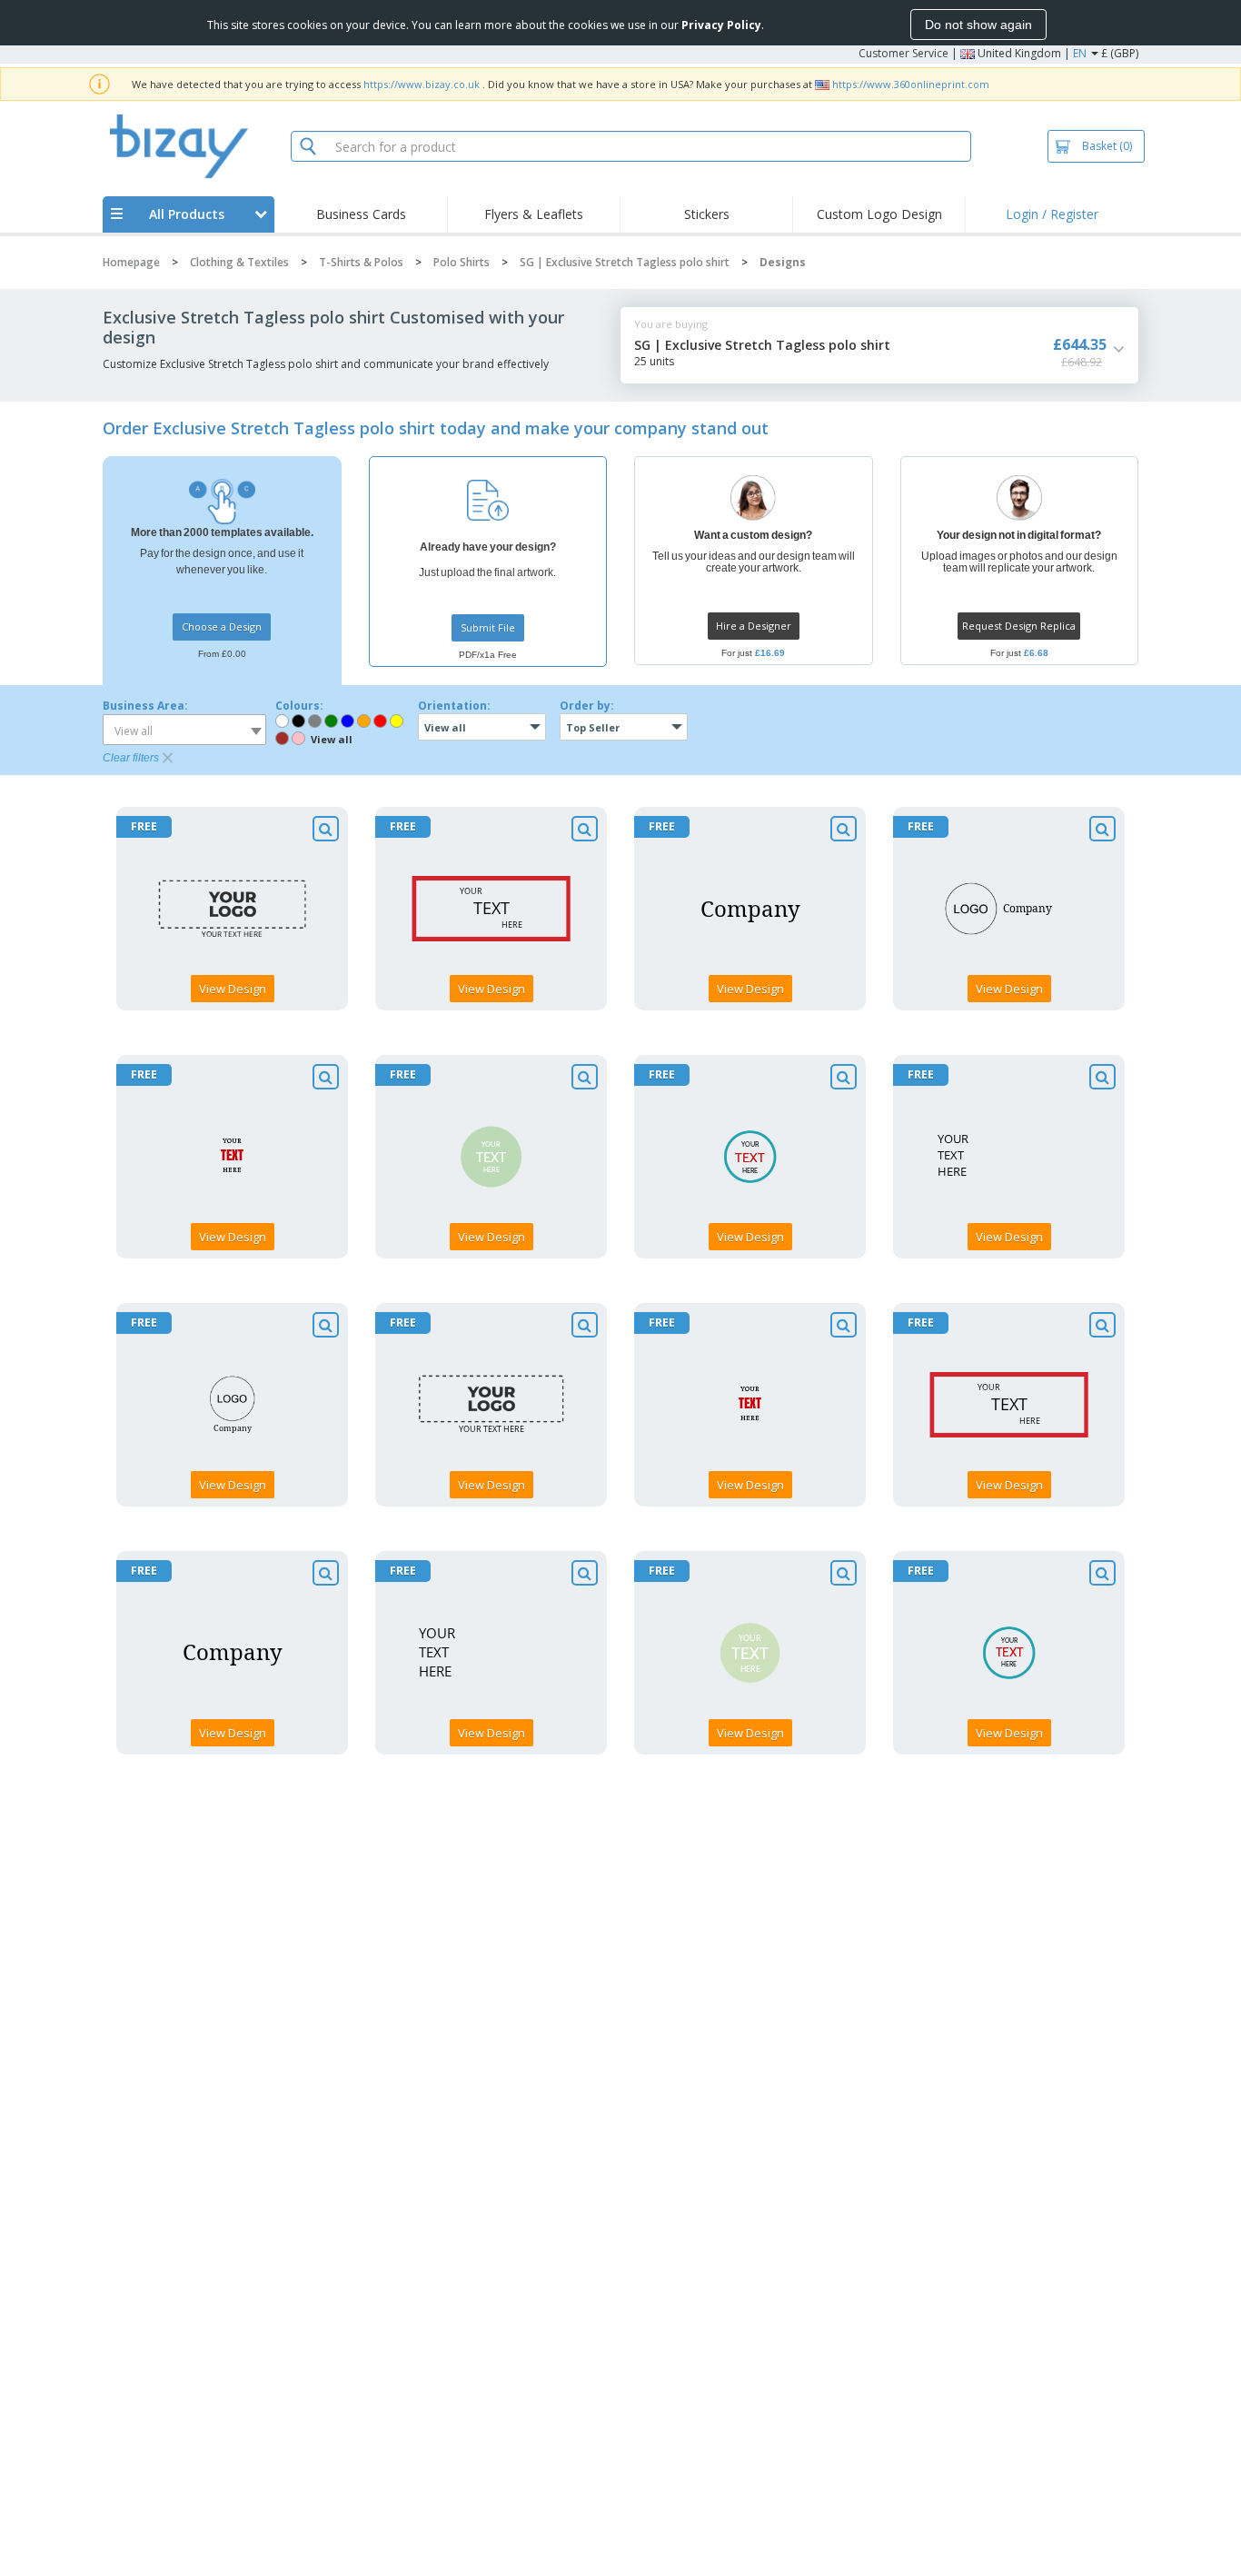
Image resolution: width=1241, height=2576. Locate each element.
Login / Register (1052, 214)
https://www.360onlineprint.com (911, 84)
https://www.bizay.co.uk (422, 84)
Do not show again (978, 25)
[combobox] (184, 730)
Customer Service (903, 53)
